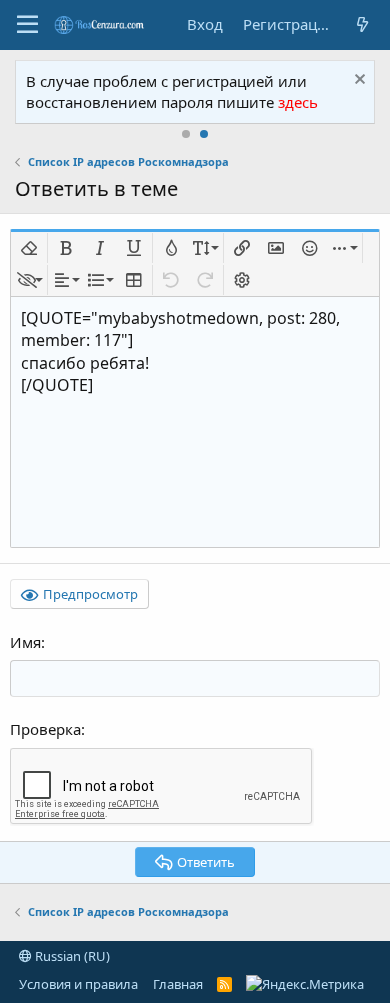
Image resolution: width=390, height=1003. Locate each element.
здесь (298, 102)
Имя (25, 642)
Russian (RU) (71, 956)
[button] (27, 25)
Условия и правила (78, 984)
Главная (178, 984)
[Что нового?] (362, 24)
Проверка (45, 729)
